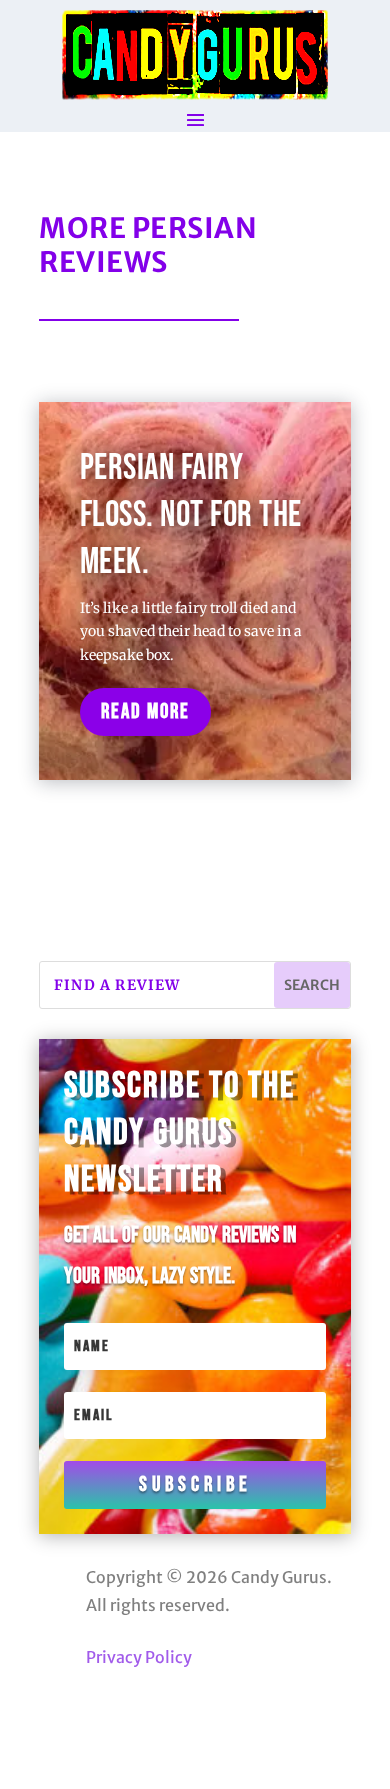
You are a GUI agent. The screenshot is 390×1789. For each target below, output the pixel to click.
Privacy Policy (139, 1657)
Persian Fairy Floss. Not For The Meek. (191, 515)
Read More (145, 711)
